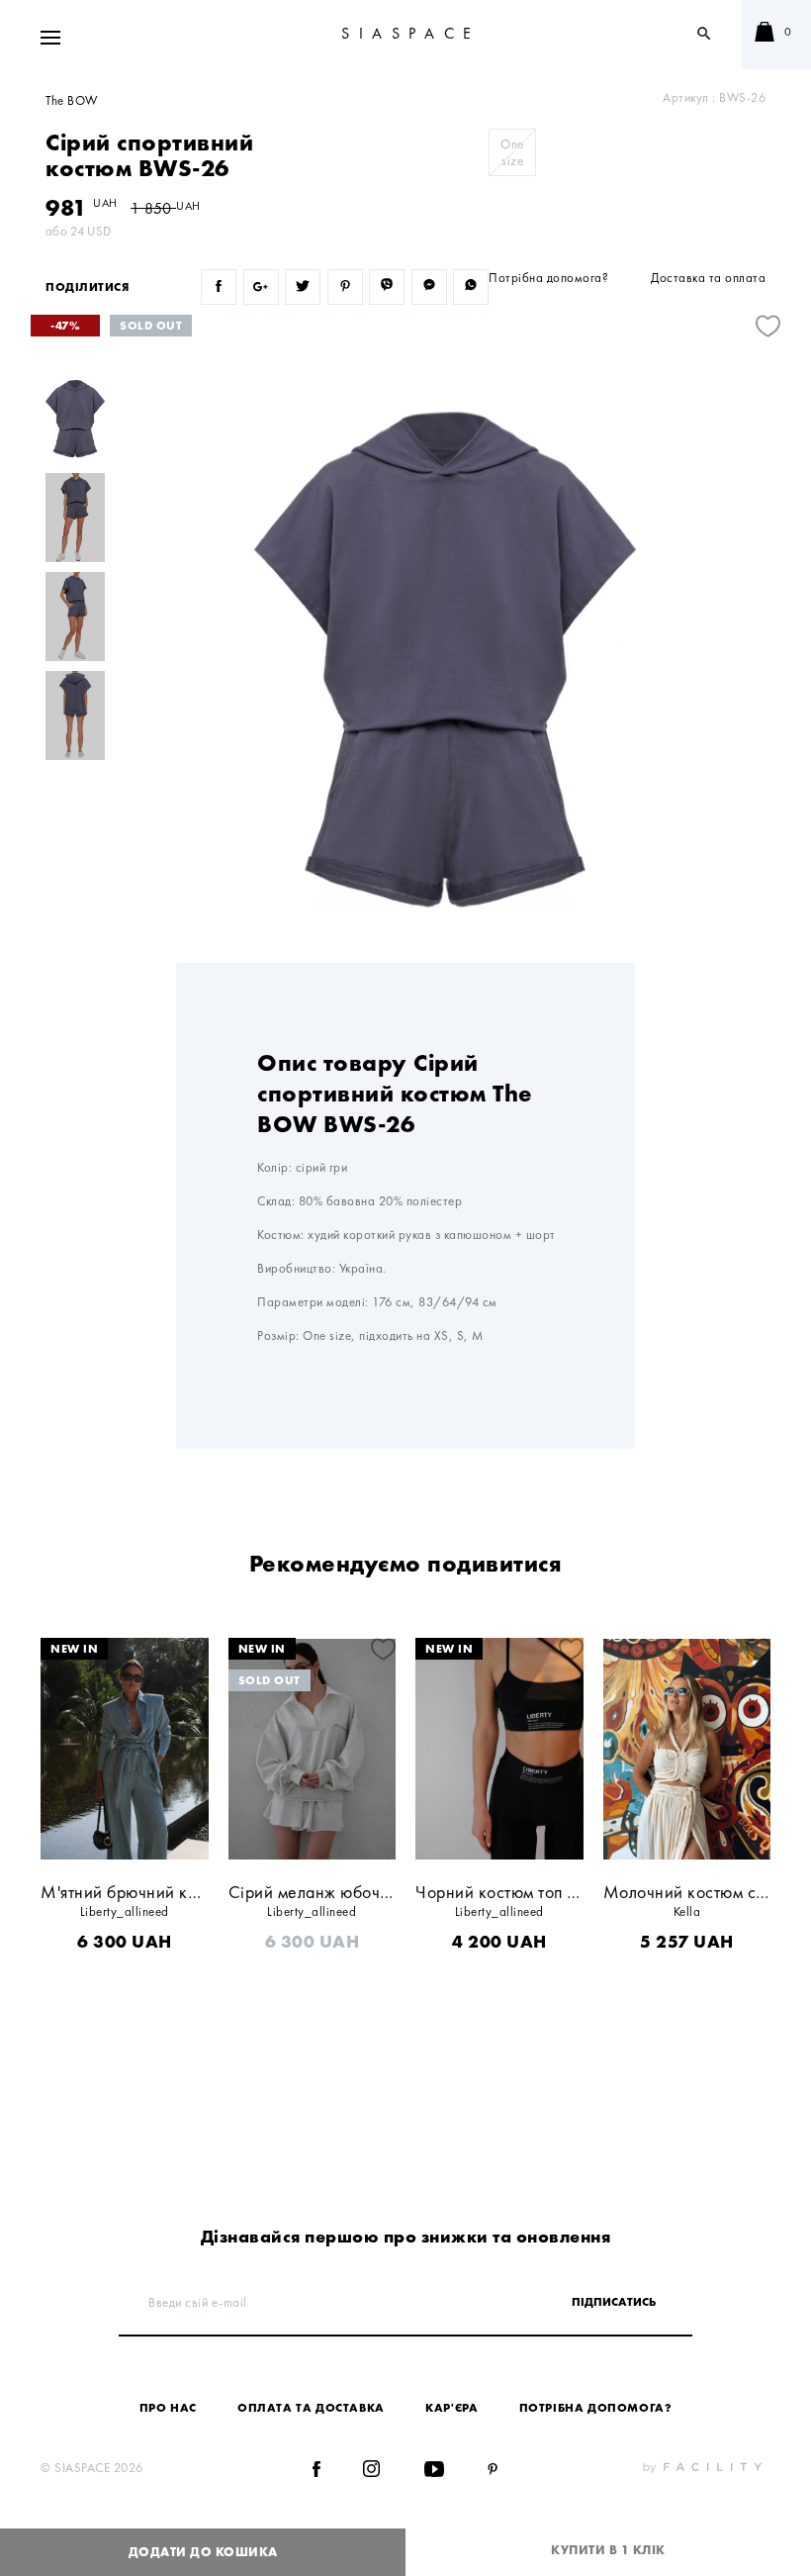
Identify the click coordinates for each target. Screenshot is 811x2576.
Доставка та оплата (708, 278)
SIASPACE (411, 33)
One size (512, 152)
